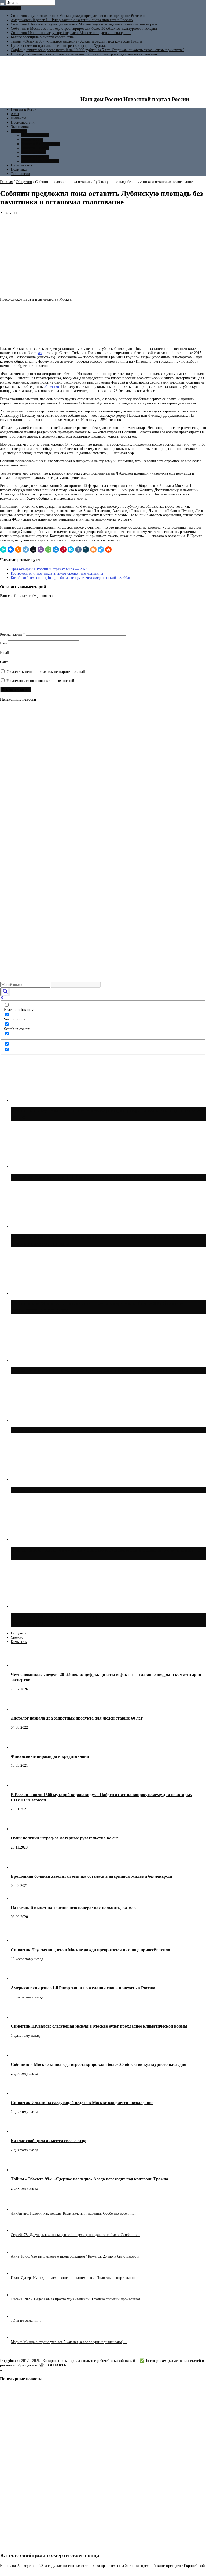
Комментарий (12, 634)
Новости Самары (35, 148)
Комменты (19, 1642)
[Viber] (41, 549)
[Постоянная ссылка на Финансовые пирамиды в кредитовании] (20, 1747)
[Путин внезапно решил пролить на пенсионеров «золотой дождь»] (9, 935)
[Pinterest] (63, 549)
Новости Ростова (35, 157)
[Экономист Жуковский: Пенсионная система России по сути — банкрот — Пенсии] (9, 955)
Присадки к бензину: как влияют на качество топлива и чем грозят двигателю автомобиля (84, 54)
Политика (19, 170)
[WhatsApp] (48, 549)
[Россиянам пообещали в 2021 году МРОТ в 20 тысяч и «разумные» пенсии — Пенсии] (9, 744)
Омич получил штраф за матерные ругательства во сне (65, 1838)
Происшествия (23, 122)
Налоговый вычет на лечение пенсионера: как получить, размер (73, 1908)
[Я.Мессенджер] (3, 549)
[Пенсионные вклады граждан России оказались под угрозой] (9, 764)
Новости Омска (34, 152)
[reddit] (108, 549)
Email (5, 653)
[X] (33, 549)
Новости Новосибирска (40, 161)
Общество (19, 131)
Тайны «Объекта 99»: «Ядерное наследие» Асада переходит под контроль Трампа (77, 41)
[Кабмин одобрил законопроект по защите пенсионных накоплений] (9, 895)
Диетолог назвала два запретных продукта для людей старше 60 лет (77, 1718)
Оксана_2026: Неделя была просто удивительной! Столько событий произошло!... (77, 2299)
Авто (15, 114)
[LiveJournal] (86, 549)
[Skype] (71, 549)
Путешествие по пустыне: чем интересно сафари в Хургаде (59, 46)
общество (51, 387)
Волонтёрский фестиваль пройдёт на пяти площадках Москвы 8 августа (104, 1430)
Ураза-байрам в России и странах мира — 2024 (49, 569)
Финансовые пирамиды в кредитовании (50, 1756)
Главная (6, 182)
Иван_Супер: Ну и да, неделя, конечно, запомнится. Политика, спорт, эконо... (74, 2278)
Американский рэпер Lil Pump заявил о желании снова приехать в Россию (72, 20)
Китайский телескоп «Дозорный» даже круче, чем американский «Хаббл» (71, 578)
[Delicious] (101, 549)
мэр (41, 353)
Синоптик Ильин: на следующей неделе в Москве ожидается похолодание (71, 33)
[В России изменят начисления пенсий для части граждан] (9, 816)
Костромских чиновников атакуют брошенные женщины (57, 573)
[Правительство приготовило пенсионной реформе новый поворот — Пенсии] (9, 796)
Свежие (17, 1638)
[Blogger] (93, 549)
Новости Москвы (35, 135)
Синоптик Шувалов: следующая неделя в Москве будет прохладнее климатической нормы (84, 24)
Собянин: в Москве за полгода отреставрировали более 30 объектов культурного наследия (84, 29)
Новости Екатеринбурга (41, 144)
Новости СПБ (32, 140)
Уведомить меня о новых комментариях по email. (46, 672)
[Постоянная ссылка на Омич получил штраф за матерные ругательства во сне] (20, 1829)
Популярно (20, 1633)
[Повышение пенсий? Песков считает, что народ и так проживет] (9, 876)
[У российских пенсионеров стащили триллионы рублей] (9, 915)
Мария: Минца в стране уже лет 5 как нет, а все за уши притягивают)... (69, 2342)
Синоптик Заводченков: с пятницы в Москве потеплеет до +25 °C (94, 1490)
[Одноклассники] (18, 549)
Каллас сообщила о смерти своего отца (42, 37)
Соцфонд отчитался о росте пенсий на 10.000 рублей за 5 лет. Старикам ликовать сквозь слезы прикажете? (98, 50)
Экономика (20, 127)
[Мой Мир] (56, 549)
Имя (3, 643)
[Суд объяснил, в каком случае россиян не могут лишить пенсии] (9, 856)
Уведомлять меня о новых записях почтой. (41, 681)
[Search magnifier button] (5, 992)
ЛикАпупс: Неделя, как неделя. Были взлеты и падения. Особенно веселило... (74, 2213)
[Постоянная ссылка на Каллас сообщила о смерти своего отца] (20, 2132)
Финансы (18, 118)
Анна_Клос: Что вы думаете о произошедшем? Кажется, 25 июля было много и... (77, 2256)
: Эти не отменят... (26, 2321)
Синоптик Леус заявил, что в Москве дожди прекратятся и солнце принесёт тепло (78, 16)
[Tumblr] (78, 549)
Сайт (4, 662)
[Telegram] (26, 549)
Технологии (20, 174)
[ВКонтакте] (11, 549)
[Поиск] (2, 4)
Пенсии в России (25, 110)
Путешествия (21, 165)
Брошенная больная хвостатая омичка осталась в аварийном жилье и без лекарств (92, 1876)
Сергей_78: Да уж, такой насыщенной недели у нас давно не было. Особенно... (75, 2235)
